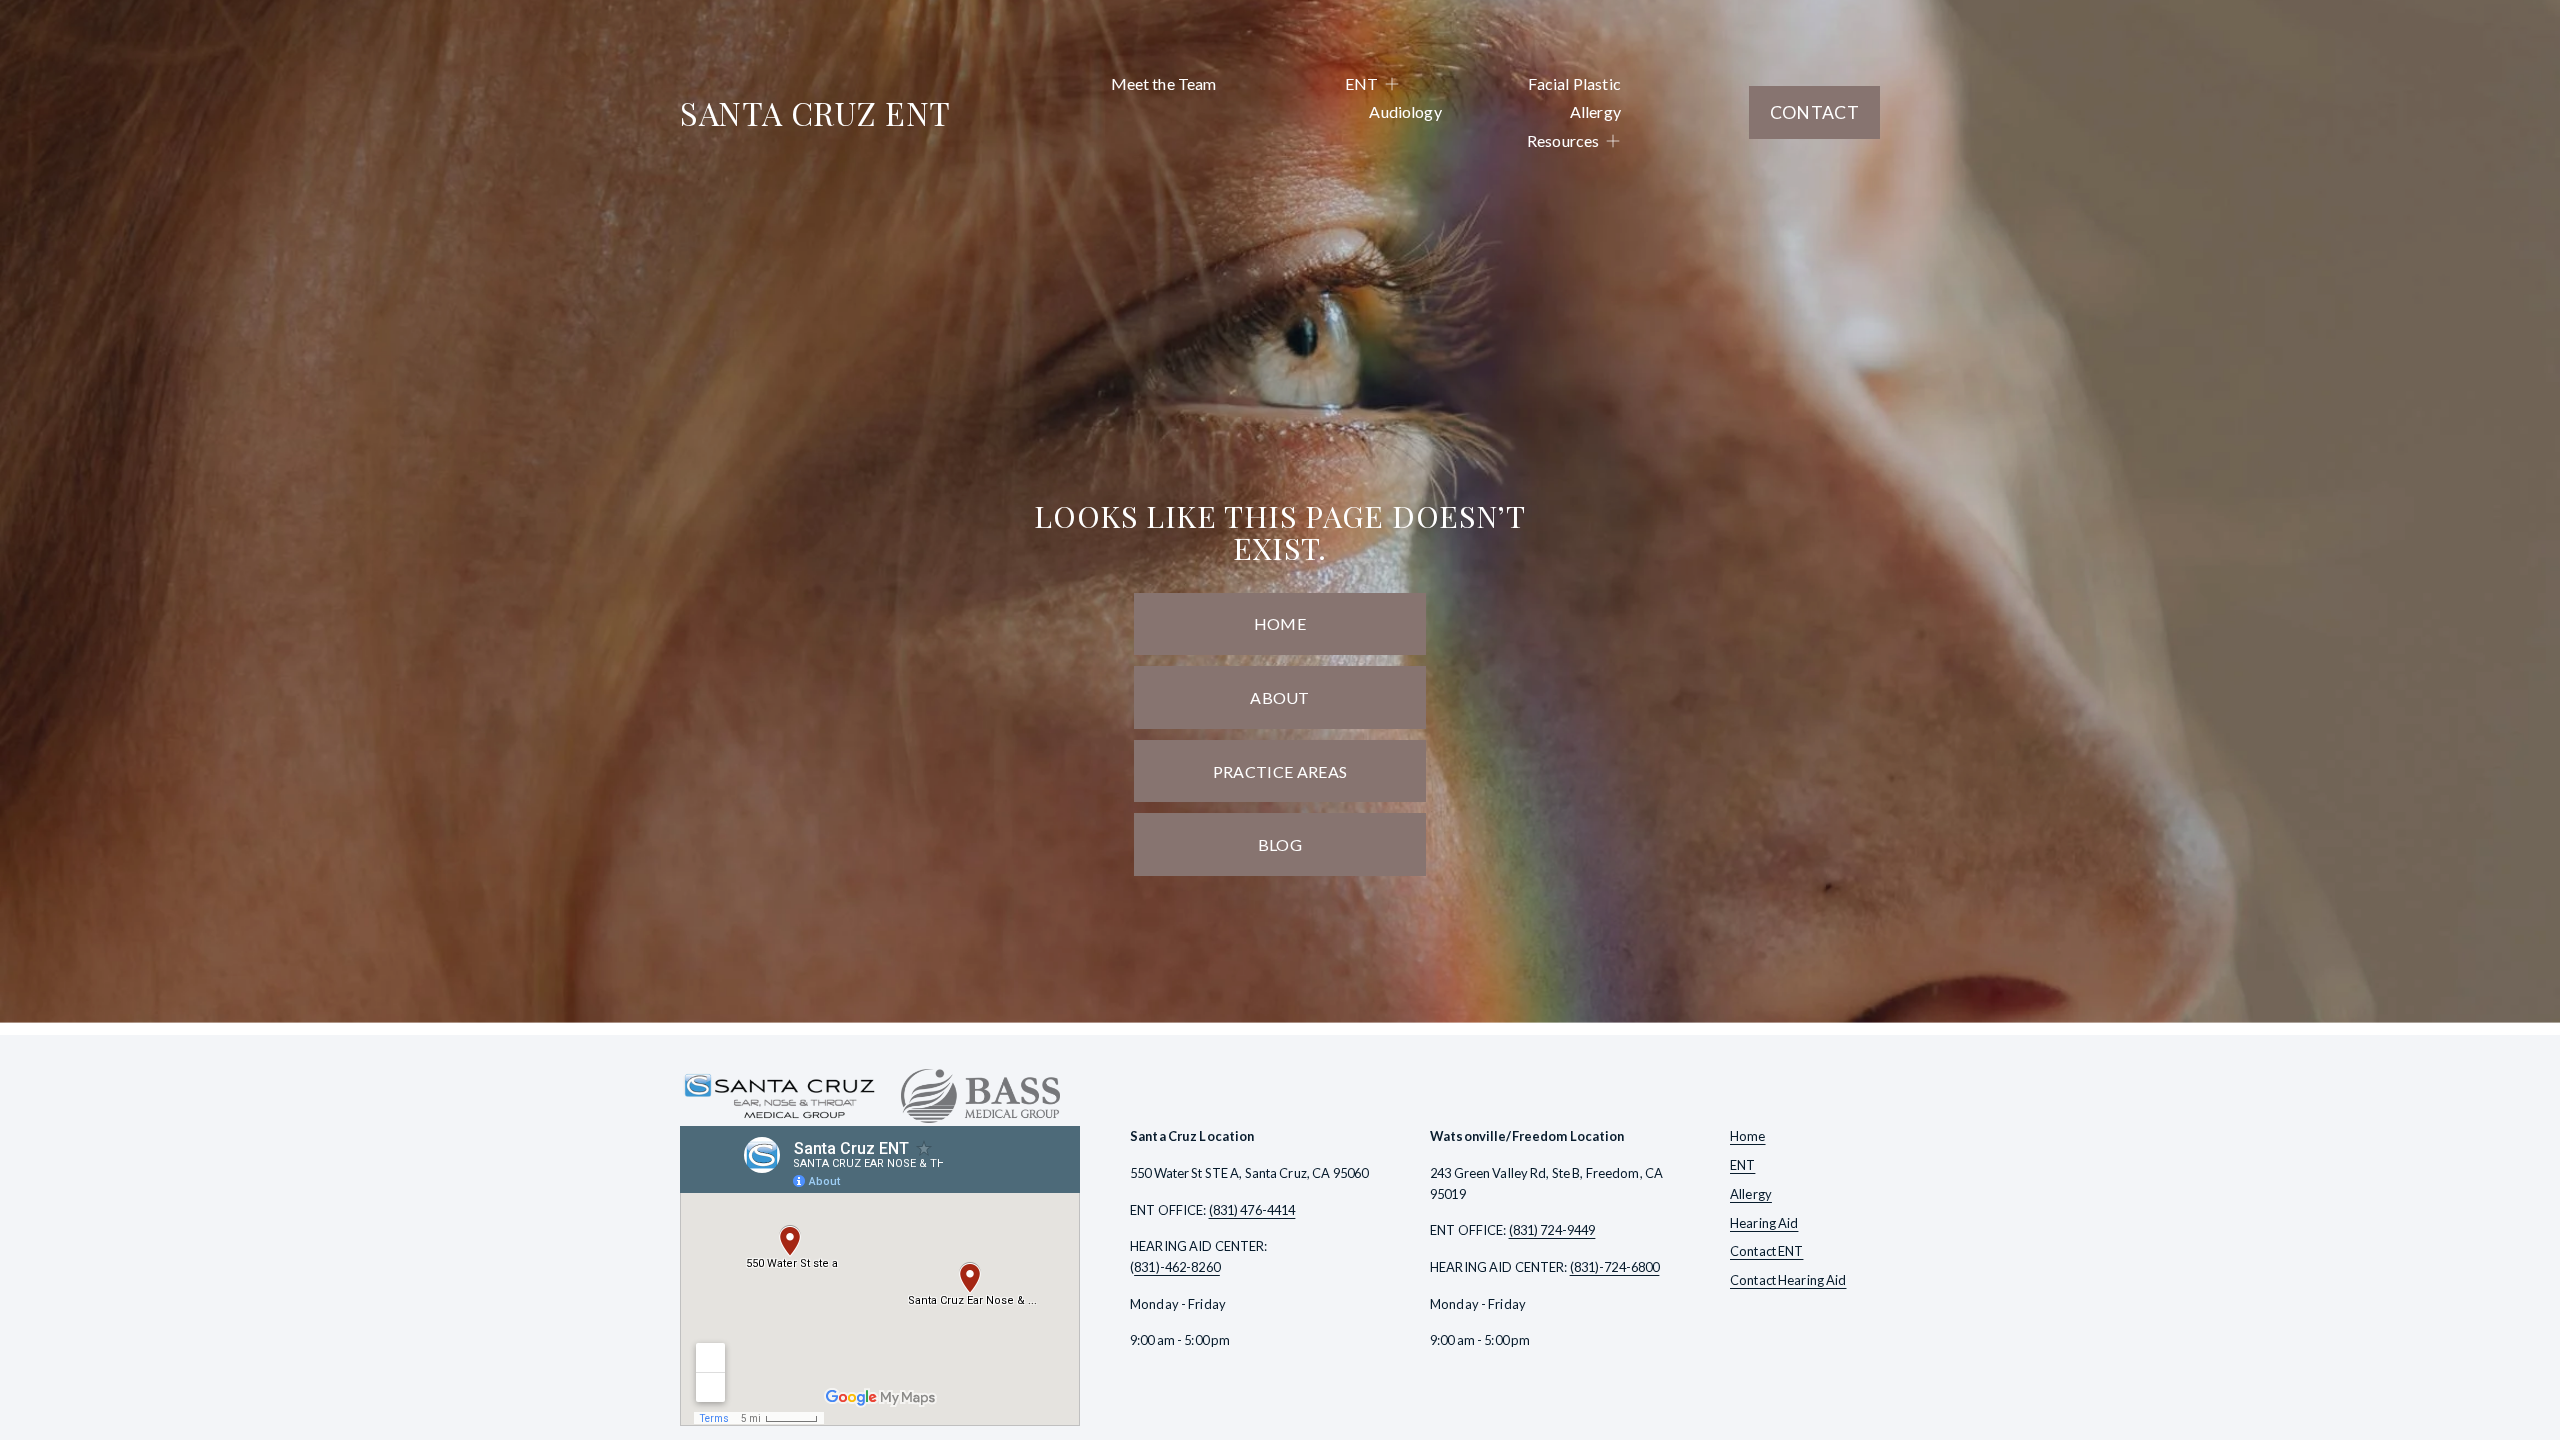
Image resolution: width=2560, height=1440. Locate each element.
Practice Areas (1280, 771)
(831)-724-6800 (1615, 1267)
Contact (1814, 112)
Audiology (1405, 111)
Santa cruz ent (815, 112)
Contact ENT (1766, 1251)
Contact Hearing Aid (1788, 1280)
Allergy (1595, 111)
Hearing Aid (1764, 1223)
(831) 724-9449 (1552, 1230)
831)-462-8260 (1177, 1267)
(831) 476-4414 (1252, 1210)
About (1280, 697)
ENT (1742, 1165)
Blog (1280, 844)
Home (1280, 623)
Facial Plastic (1574, 83)
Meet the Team (1164, 83)
